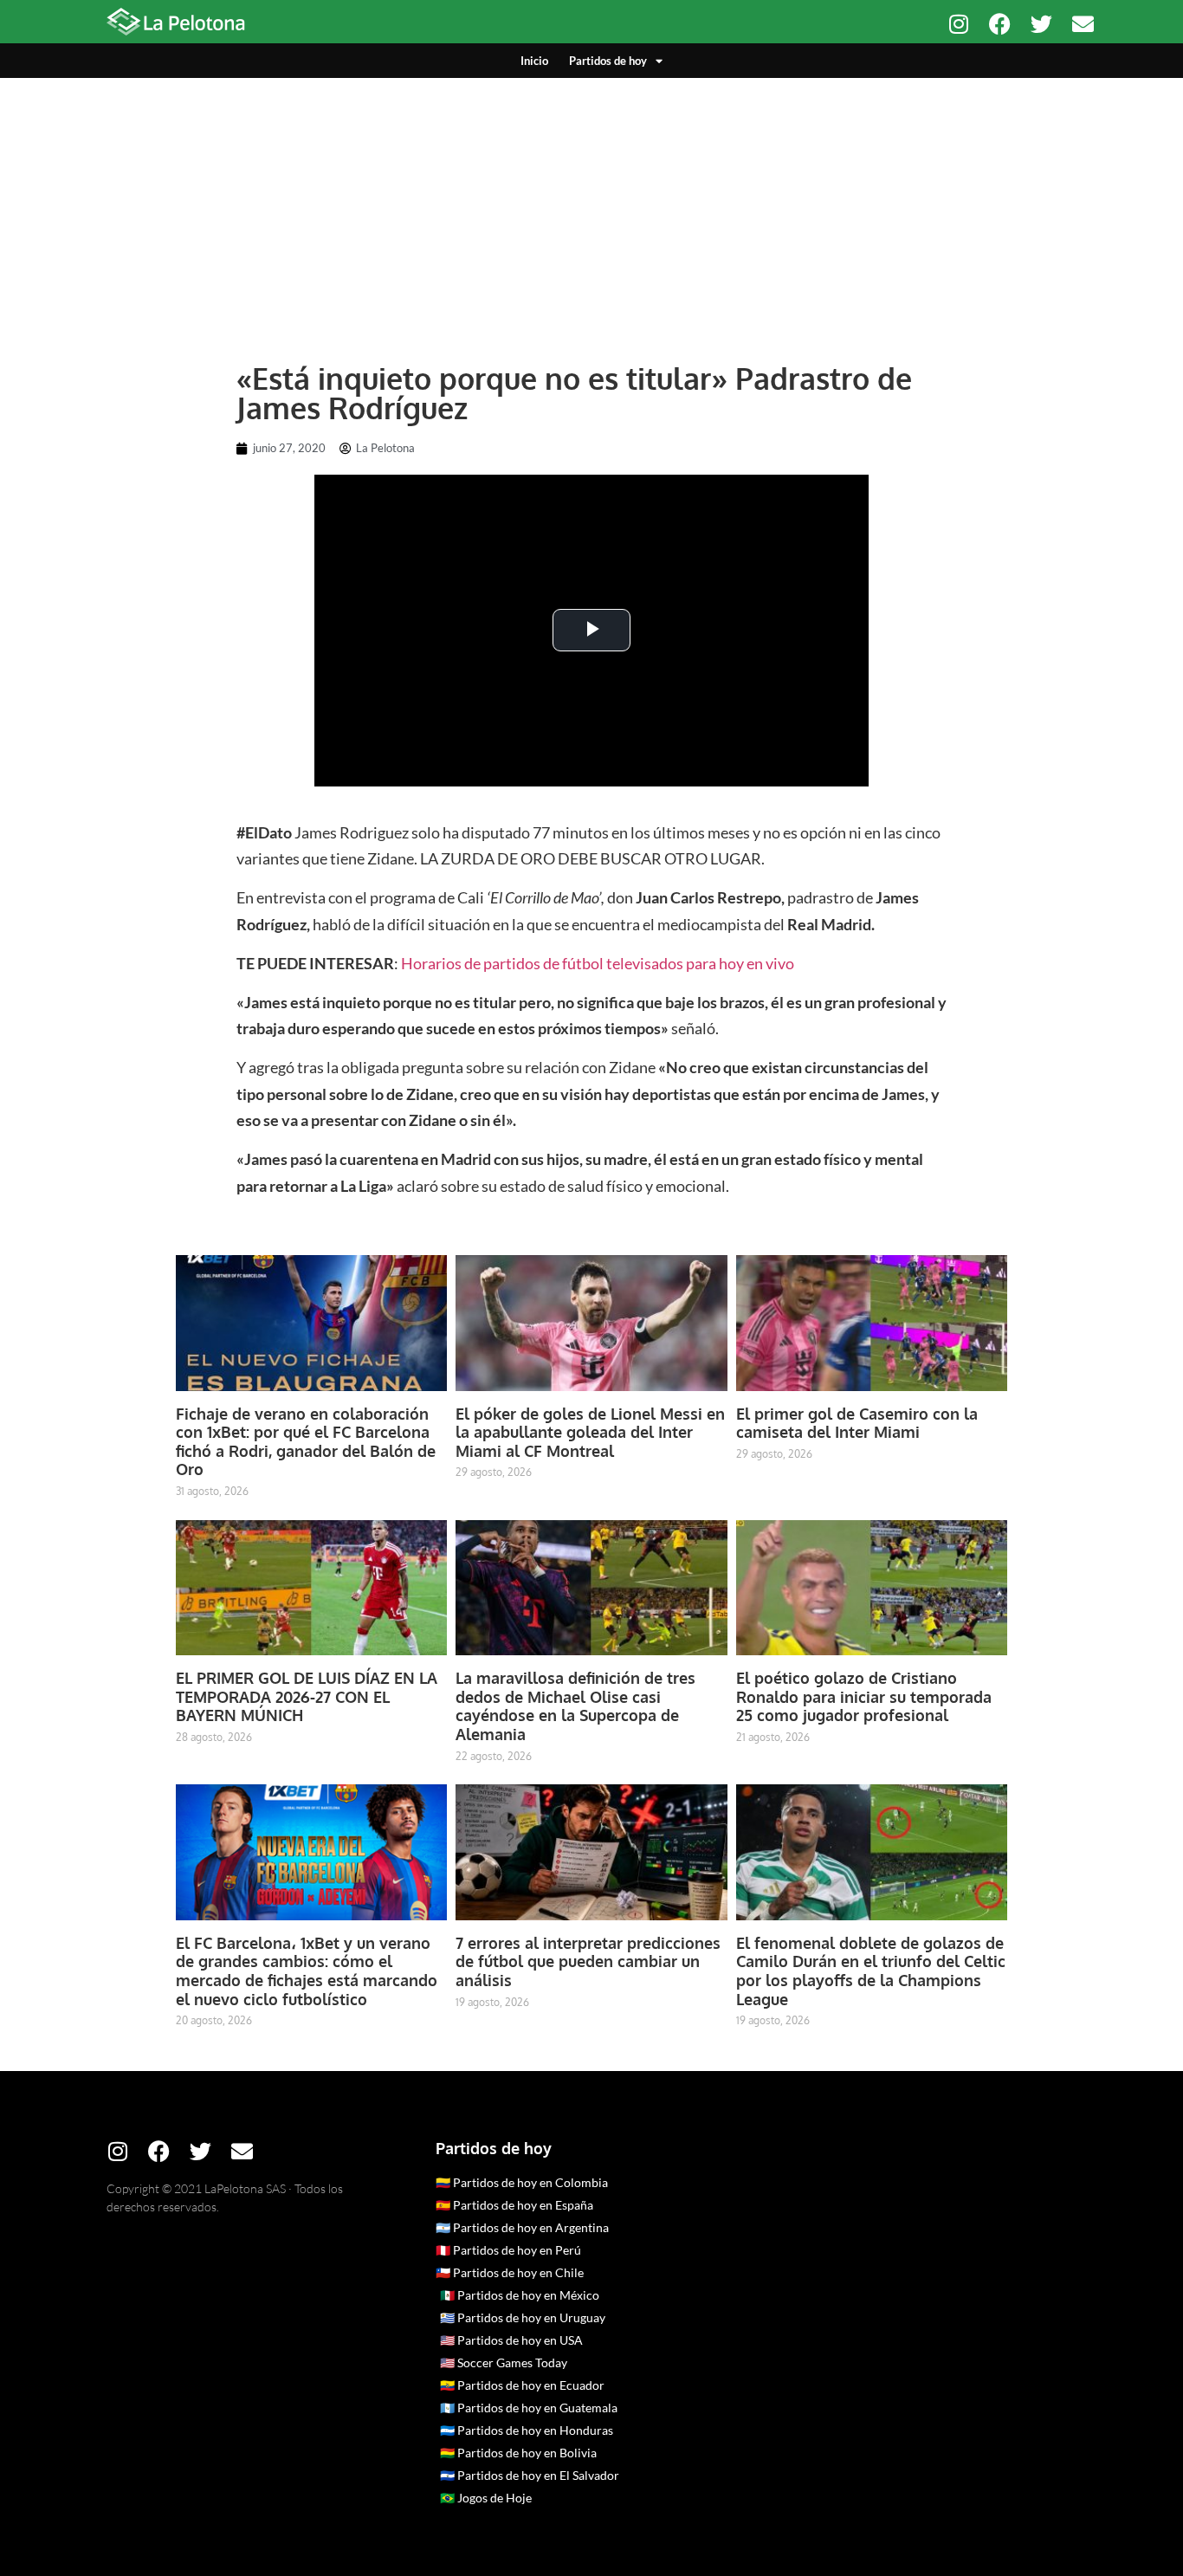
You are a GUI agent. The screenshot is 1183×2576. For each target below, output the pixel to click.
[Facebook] (1000, 24)
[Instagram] (958, 24)
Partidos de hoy (608, 61)
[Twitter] (1041, 24)
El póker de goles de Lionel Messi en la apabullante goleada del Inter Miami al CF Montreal (590, 1432)
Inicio (534, 61)
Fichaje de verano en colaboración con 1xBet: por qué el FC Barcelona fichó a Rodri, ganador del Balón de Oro (306, 1442)
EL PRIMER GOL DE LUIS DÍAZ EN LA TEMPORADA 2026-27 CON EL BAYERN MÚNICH (307, 1696)
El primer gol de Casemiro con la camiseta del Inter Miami (857, 1423)
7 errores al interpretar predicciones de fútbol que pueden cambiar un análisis (588, 1961)
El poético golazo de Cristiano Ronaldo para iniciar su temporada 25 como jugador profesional (864, 1696)
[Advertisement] (591, 208)
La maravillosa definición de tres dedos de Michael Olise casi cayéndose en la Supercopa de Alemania (575, 1706)
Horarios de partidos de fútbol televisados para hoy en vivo (598, 963)
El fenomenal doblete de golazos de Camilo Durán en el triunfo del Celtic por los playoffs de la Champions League (871, 1971)
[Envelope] (1083, 24)
